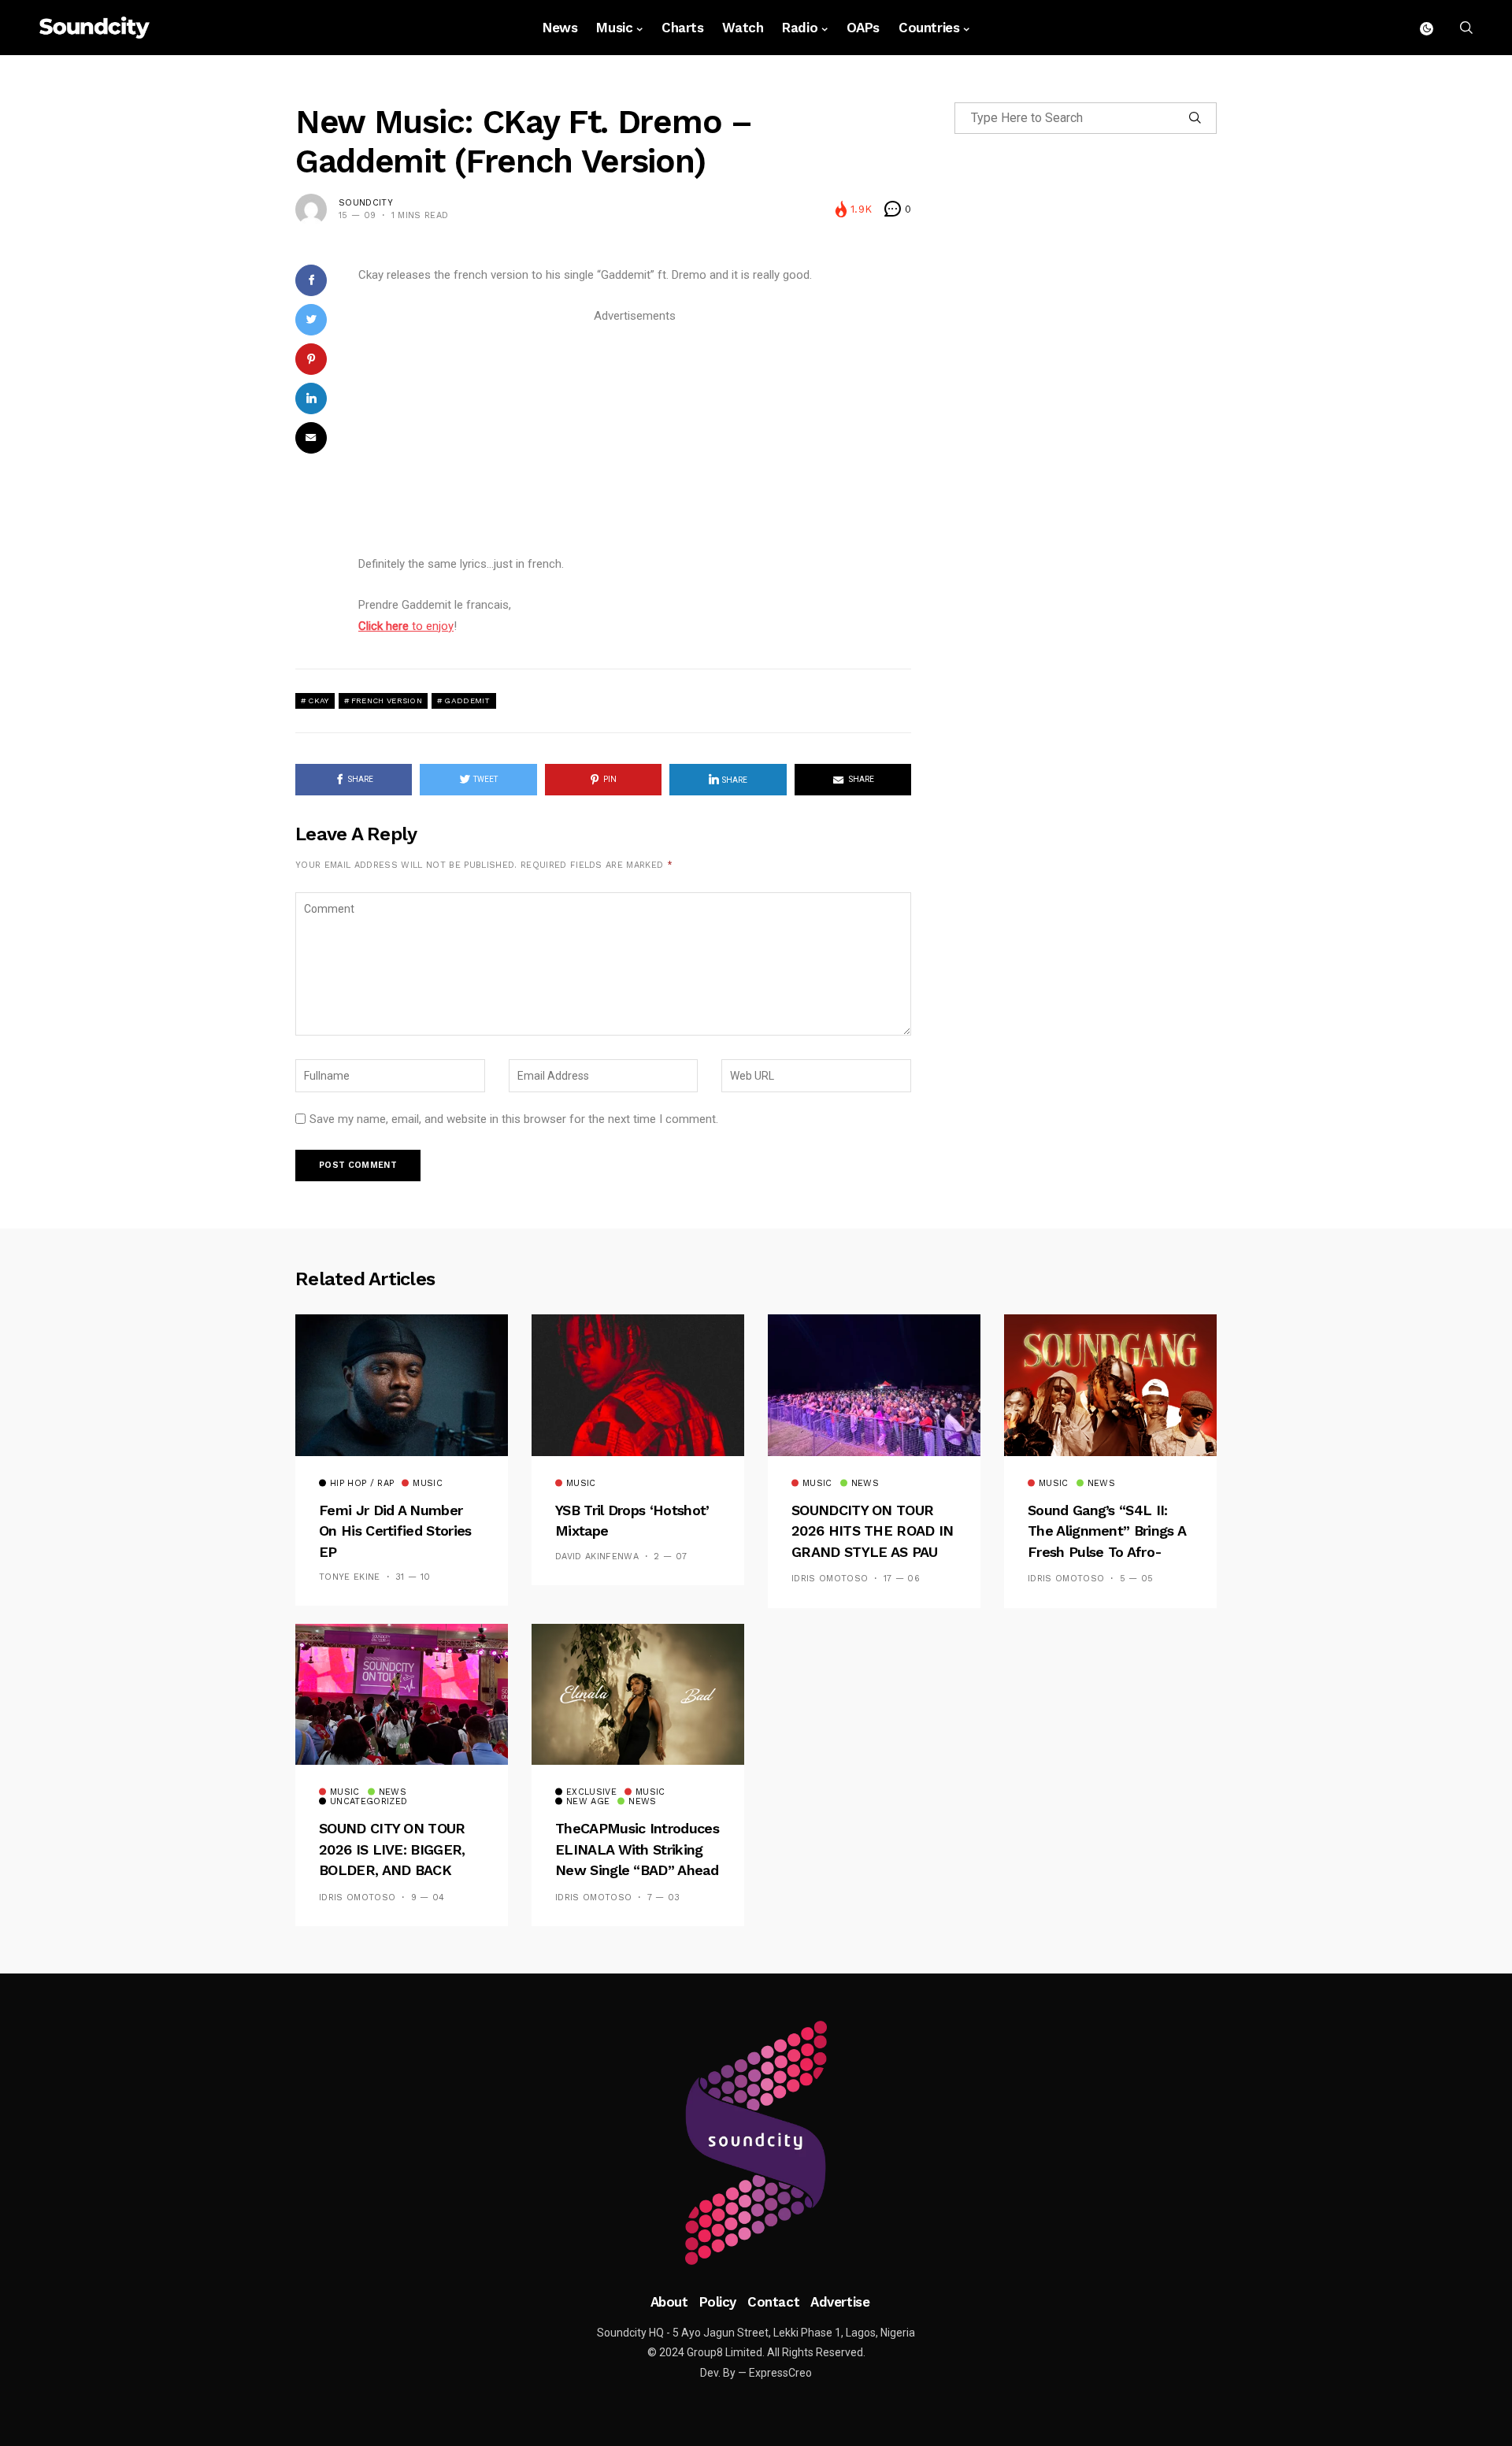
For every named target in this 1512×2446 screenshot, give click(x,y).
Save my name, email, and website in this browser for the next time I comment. (514, 1119)
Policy (718, 2302)
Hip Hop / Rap (362, 1484)
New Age (588, 1802)
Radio (800, 28)
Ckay (318, 700)
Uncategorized (369, 1802)
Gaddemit (467, 700)
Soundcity (366, 203)
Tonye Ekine (350, 1577)
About (669, 2302)
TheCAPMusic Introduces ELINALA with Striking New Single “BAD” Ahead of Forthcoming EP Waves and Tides (637, 1870)
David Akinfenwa (597, 1557)
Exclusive (591, 1792)
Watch (743, 28)
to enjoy (406, 626)
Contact (773, 2302)
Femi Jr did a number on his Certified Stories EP (395, 1531)
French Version (387, 700)
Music (614, 28)
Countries (929, 28)
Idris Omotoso (830, 1579)
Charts (682, 28)
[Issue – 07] (756, 2143)
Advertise (840, 2302)
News (560, 28)
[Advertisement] (635, 437)
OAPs (863, 28)
